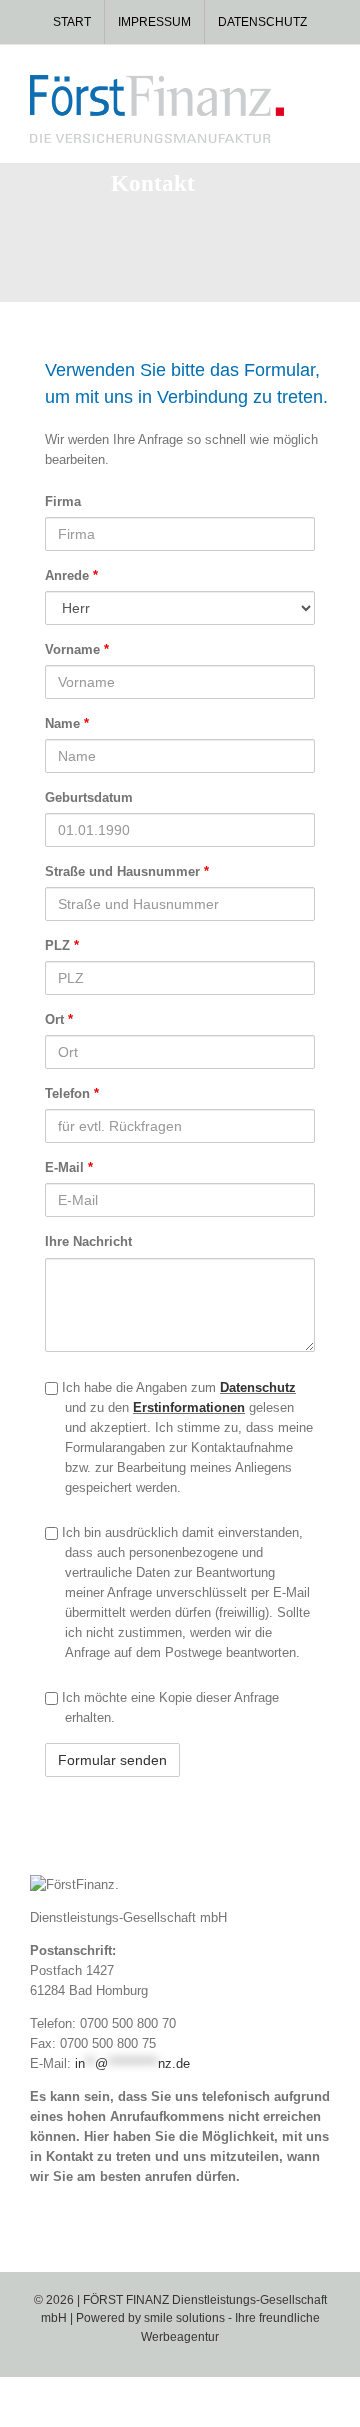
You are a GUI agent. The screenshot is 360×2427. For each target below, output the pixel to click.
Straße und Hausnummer (127, 871)
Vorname (77, 649)
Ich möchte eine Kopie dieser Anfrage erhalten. (168, 1707)
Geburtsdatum (89, 797)
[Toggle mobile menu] (322, 85)
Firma (63, 501)
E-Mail (69, 1167)
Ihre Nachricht (88, 1241)
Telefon (72, 1093)
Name (67, 723)
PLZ (62, 945)
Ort (59, 1019)
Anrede (71, 575)
